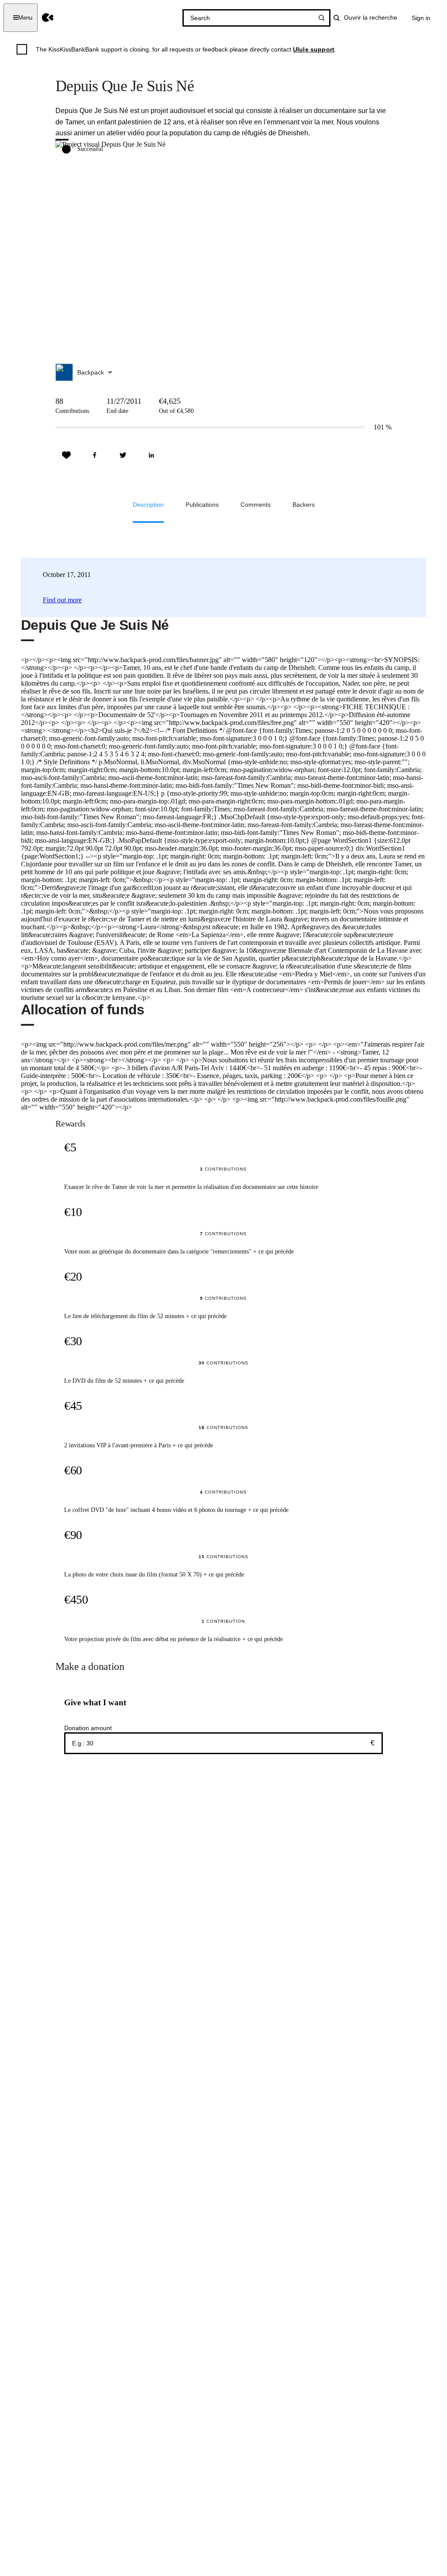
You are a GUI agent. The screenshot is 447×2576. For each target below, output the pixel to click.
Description (148, 505)
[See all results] (322, 18)
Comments (256, 505)
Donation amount (88, 1728)
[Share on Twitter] (123, 455)
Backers (304, 505)
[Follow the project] (66, 455)
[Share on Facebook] (95, 455)
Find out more (62, 600)
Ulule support (314, 49)
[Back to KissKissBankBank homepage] (48, 18)
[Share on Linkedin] (151, 455)
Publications (202, 505)
